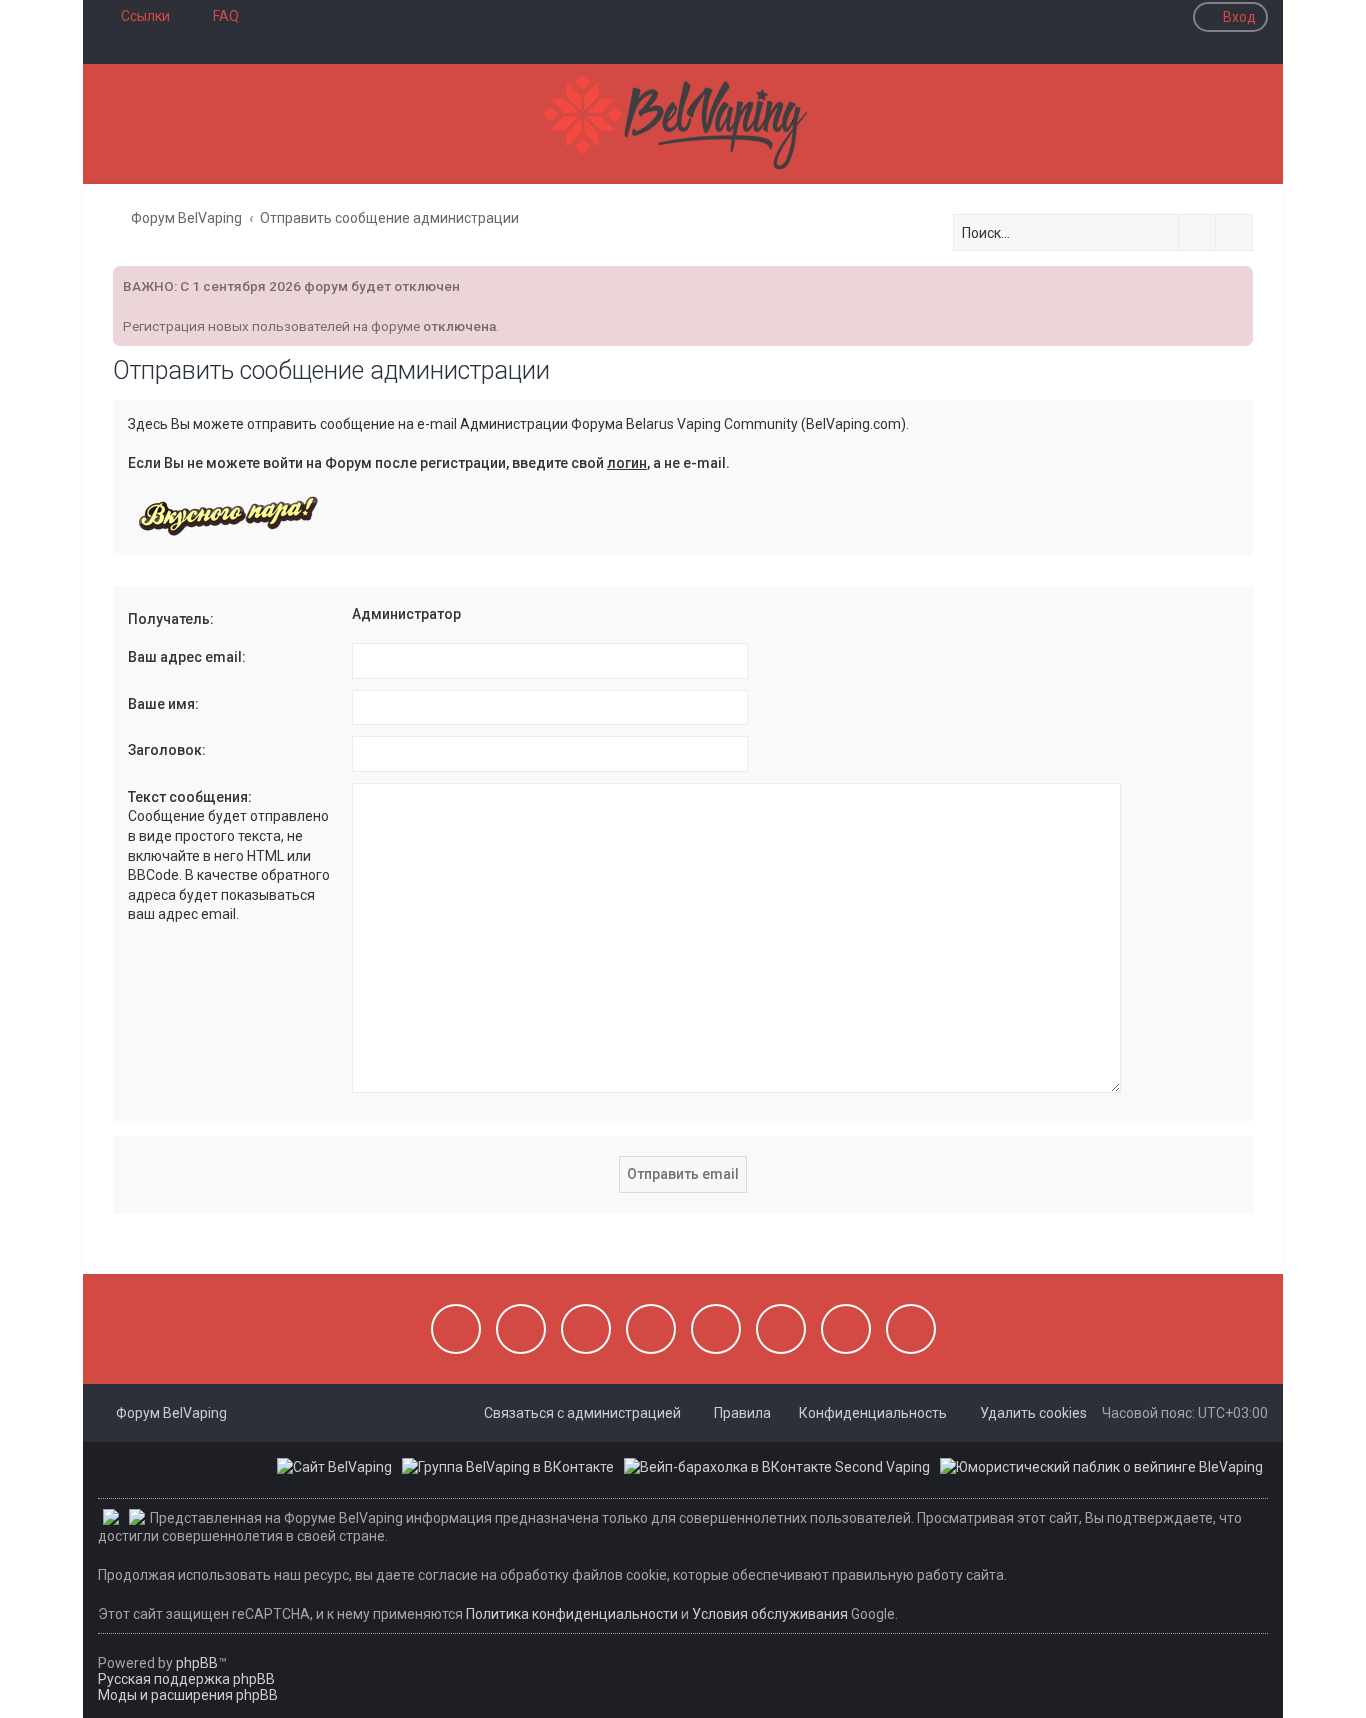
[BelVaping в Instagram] (521, 1329)
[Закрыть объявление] (1236, 279)
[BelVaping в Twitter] (716, 1329)
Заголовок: (167, 750)
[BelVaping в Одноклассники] (781, 1329)
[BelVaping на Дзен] (846, 1329)
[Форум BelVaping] (683, 124)
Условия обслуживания (770, 1614)
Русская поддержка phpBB (186, 1679)
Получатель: (171, 619)
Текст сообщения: (190, 797)
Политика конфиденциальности (572, 1614)
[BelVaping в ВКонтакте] (456, 1329)
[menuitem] (217, 16)
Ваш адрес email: (187, 657)
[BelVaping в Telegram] (911, 1329)
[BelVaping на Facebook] (586, 1329)
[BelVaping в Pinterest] (651, 1329)
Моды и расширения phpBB (188, 1695)
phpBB (197, 1663)
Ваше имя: (163, 704)
